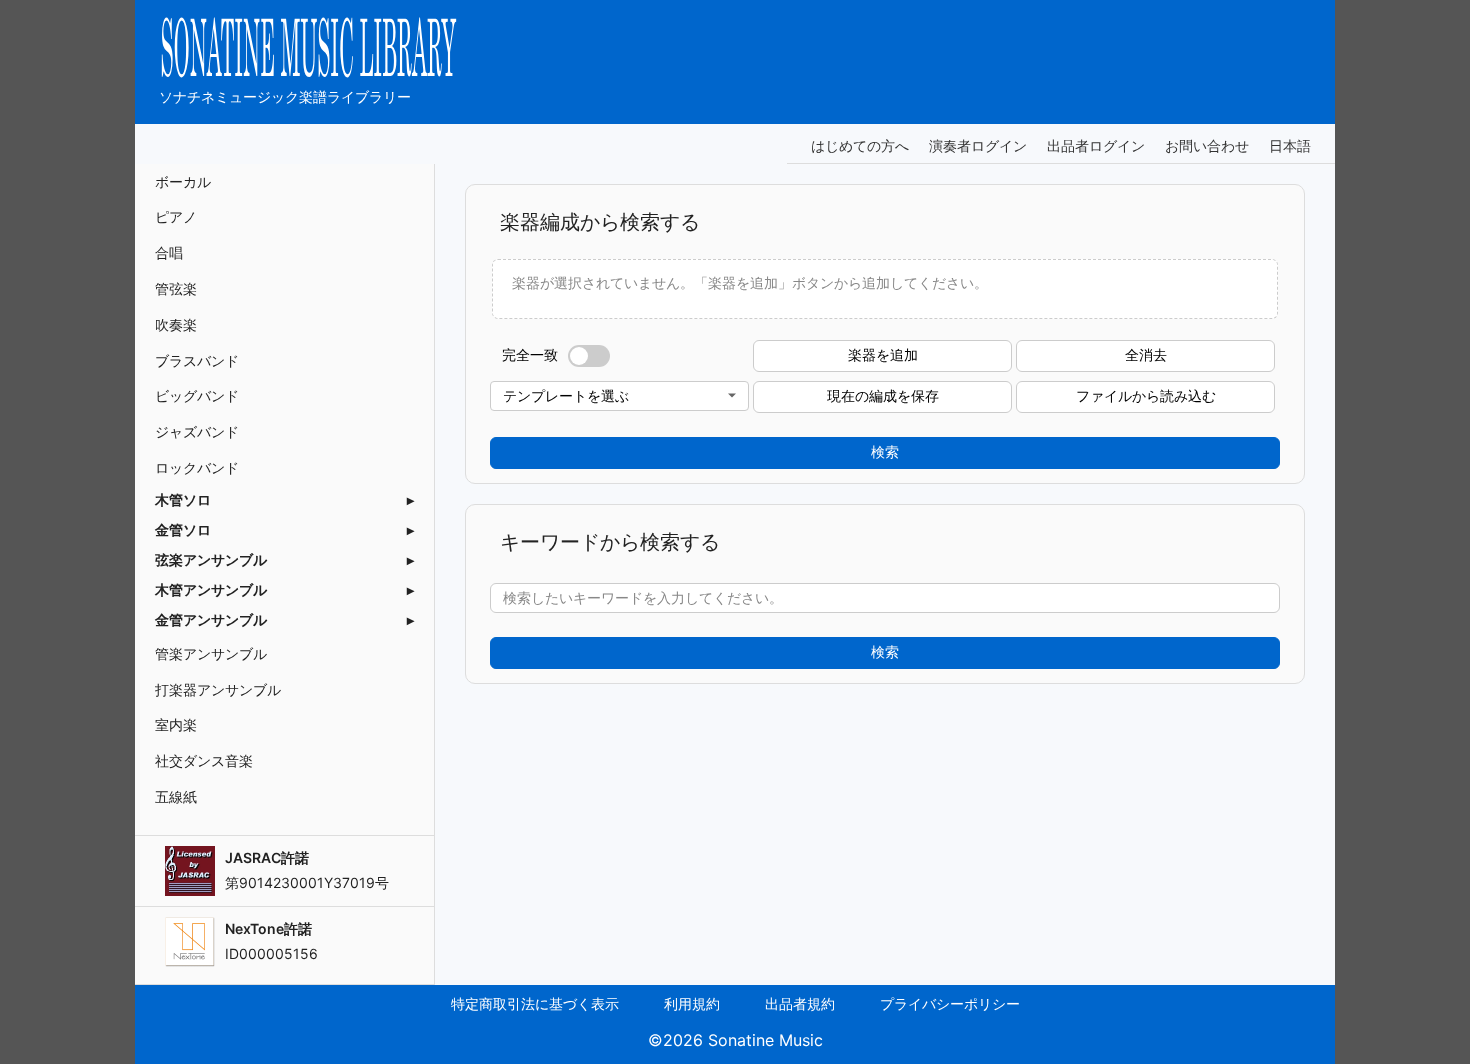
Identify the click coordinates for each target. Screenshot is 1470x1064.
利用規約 (692, 1003)
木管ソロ (183, 500)
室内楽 (176, 724)
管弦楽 (176, 288)
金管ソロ (183, 530)
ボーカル (183, 181)
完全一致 (530, 355)
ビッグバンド (197, 395)
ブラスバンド (197, 360)
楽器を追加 (883, 355)
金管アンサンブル (211, 620)
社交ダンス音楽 (204, 760)
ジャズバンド (197, 431)
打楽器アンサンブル (218, 689)
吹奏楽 (176, 324)
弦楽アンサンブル (211, 560)
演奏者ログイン (978, 145)
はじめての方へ (860, 145)
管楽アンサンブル (211, 653)
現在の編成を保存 (883, 396)
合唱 (169, 252)
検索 (885, 452)
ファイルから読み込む (1146, 396)
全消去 (1146, 355)
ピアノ (176, 216)
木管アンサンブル (211, 590)
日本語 (1290, 146)
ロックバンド (197, 467)
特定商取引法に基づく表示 (535, 1003)
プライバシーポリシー (950, 1003)
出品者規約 (800, 1003)
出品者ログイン (1096, 145)
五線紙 (176, 796)
